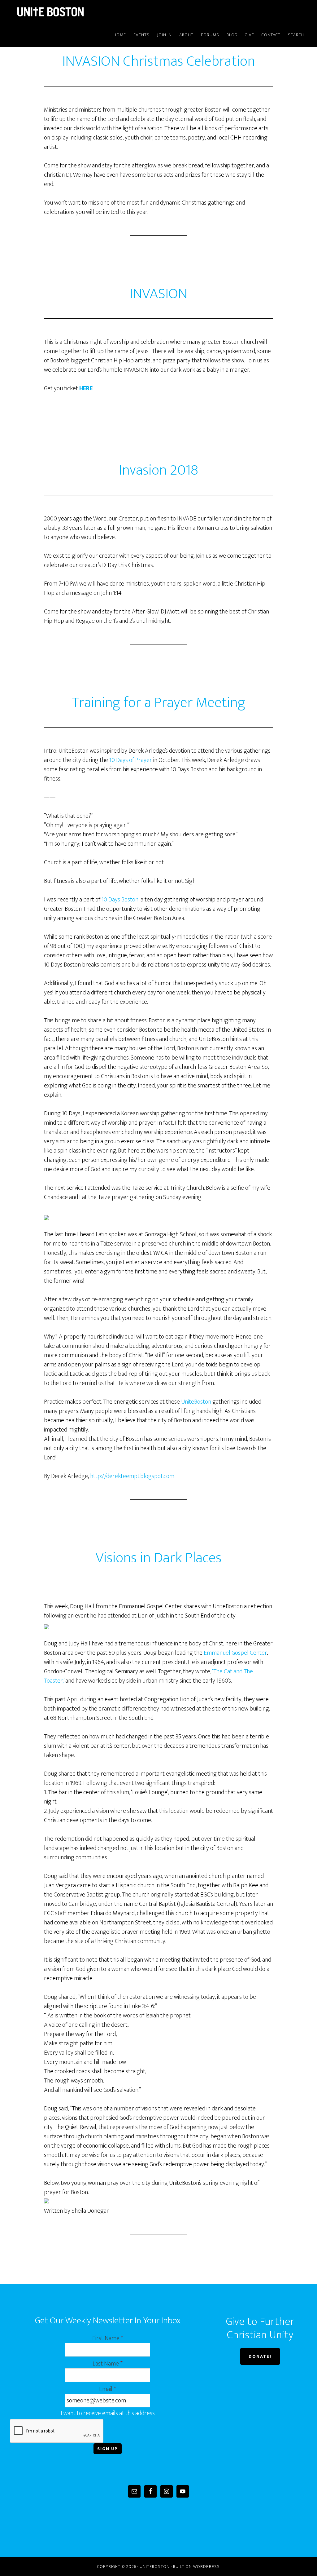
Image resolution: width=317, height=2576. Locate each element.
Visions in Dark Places (159, 1558)
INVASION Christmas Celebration (159, 61)
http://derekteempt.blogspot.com (132, 1476)
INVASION (158, 294)
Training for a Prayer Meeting (159, 703)
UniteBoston (66, 12)
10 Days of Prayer (131, 760)
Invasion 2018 (158, 470)
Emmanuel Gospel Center (235, 1653)
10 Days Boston (120, 900)
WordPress (206, 2567)
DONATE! (260, 2356)
